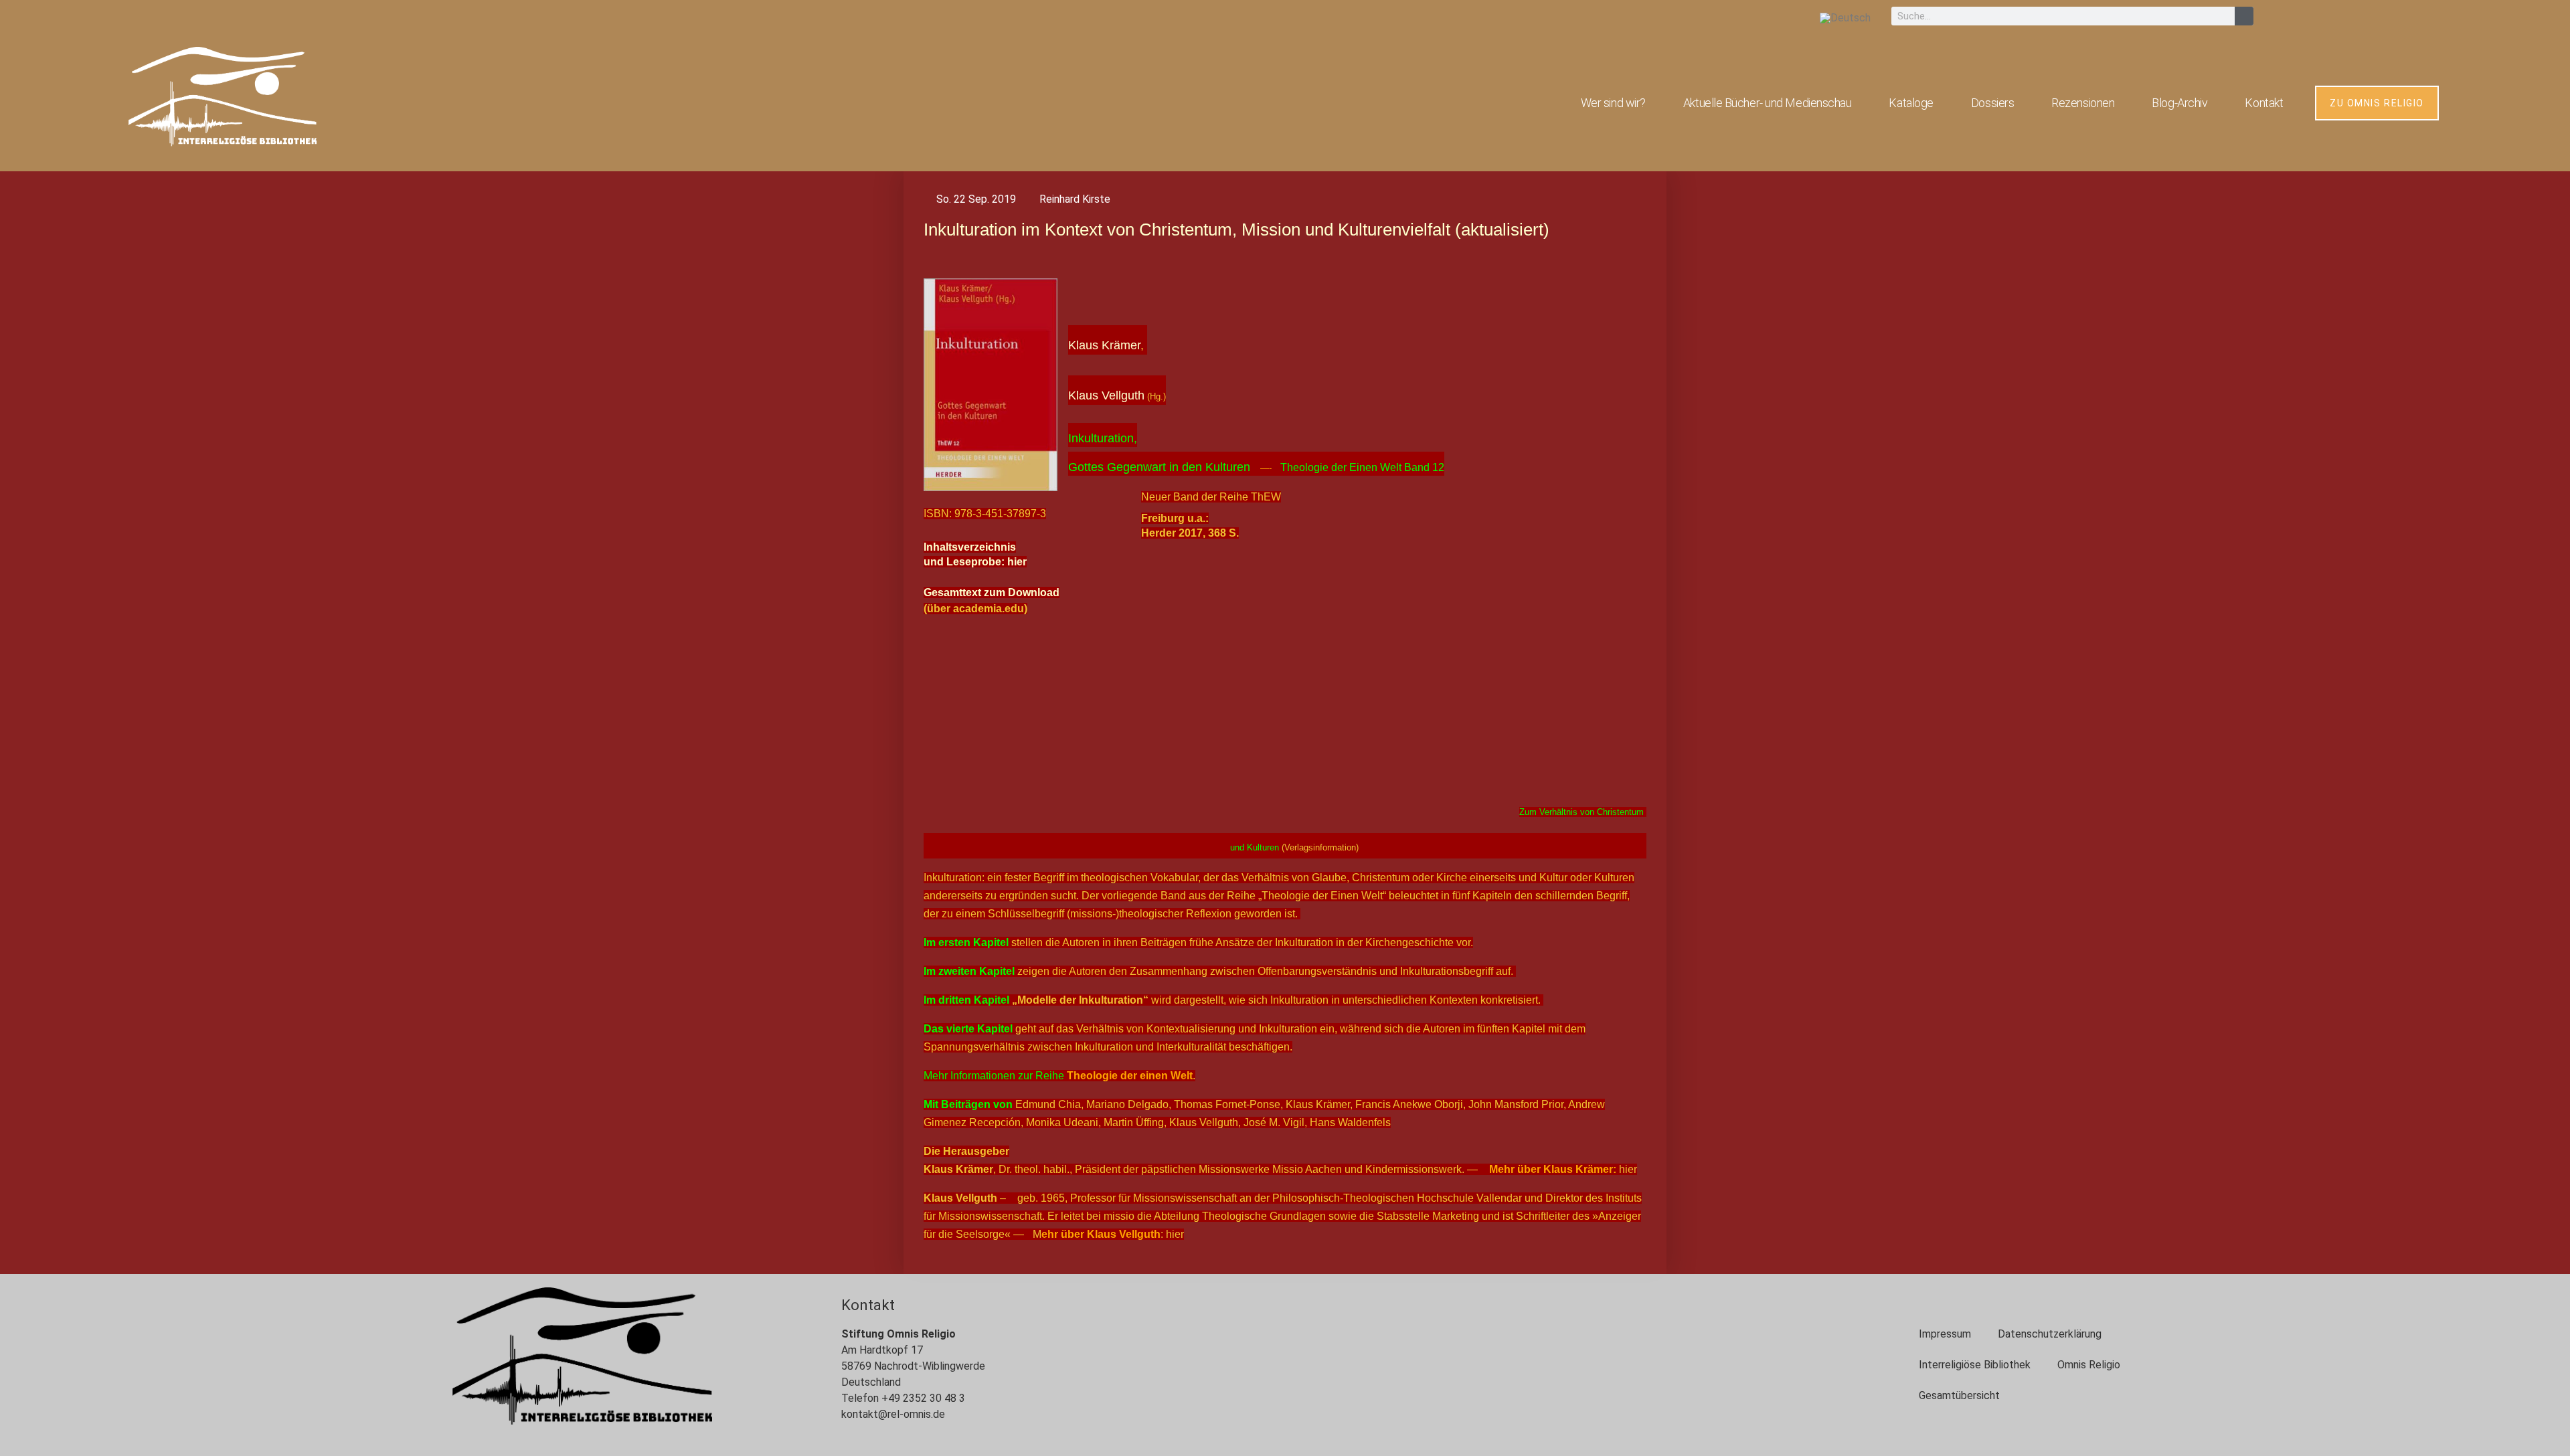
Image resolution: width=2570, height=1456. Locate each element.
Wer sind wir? (1613, 103)
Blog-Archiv (2179, 103)
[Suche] (2244, 16)
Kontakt (2264, 103)
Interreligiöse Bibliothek (1975, 1365)
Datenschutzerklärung (2050, 1334)
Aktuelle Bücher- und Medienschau (1768, 103)
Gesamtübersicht (1959, 1395)
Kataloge (1911, 103)
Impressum (1945, 1334)
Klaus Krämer (1104, 345)
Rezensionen (2083, 103)
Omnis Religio (2089, 1365)
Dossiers (1992, 103)
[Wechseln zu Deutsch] (1845, 18)
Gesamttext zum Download (992, 593)
